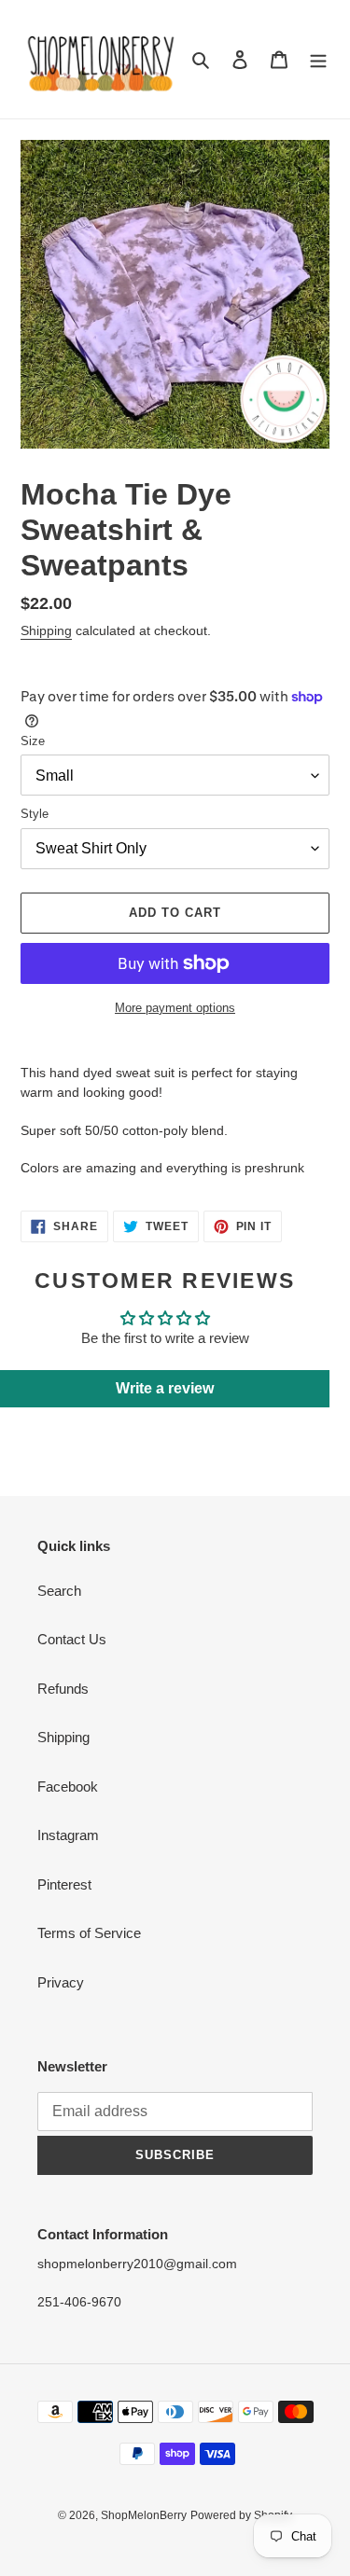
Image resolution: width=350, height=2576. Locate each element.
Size (33, 741)
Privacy (61, 1982)
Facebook (68, 1787)
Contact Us (72, 1639)
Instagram (68, 1835)
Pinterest (64, 1884)
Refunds (63, 1689)
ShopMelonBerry (144, 2515)
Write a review (165, 1388)
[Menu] (318, 59)
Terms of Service (89, 1933)
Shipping (46, 630)
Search (59, 1591)
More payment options (175, 1008)
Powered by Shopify (241, 2515)
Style (35, 814)
